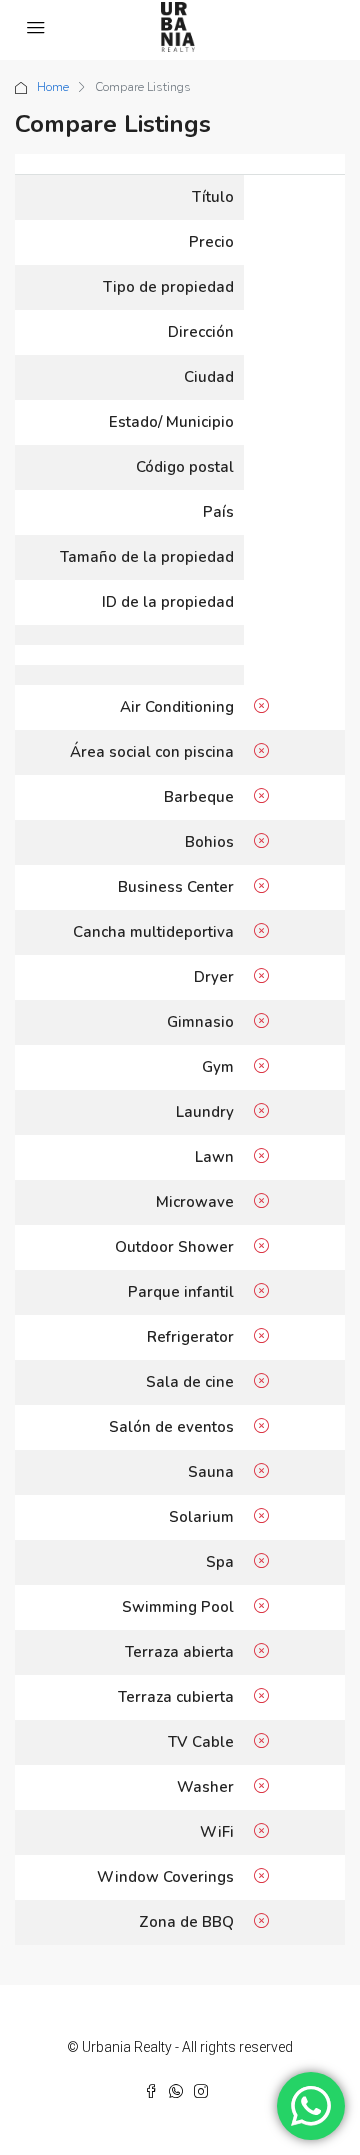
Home (53, 87)
